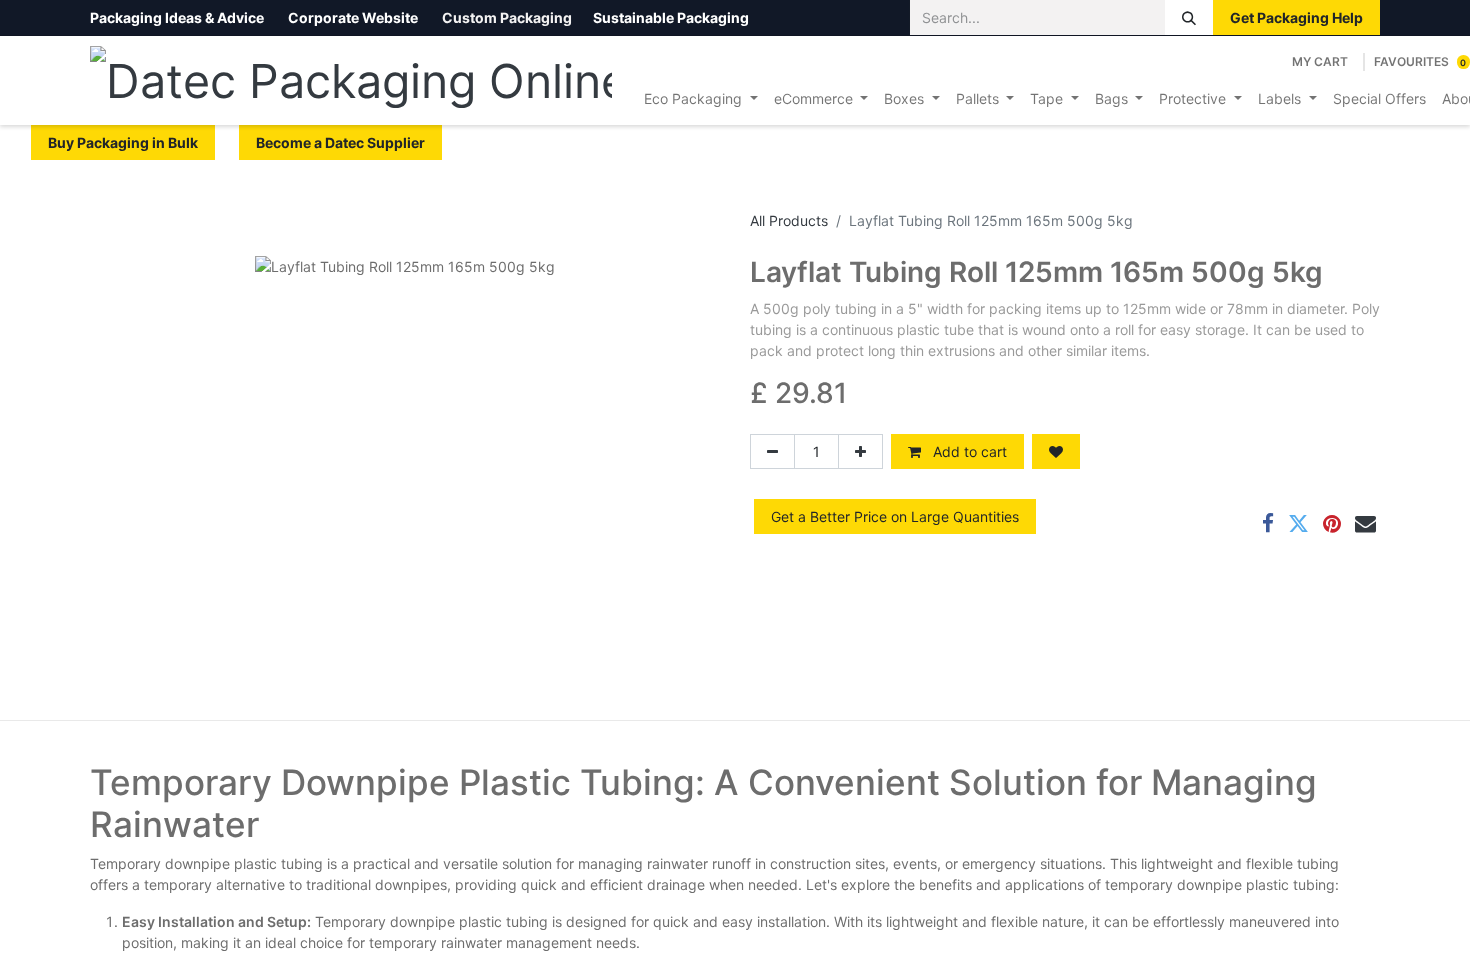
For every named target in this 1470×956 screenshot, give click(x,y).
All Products (789, 220)
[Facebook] (1268, 523)
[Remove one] (772, 451)
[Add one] (860, 451)
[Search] (1189, 17)
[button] (1056, 451)
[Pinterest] (1332, 523)
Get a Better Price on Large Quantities (895, 516)
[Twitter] (1298, 523)
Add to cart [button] (968, 451)
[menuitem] (701, 98)
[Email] (1365, 523)
